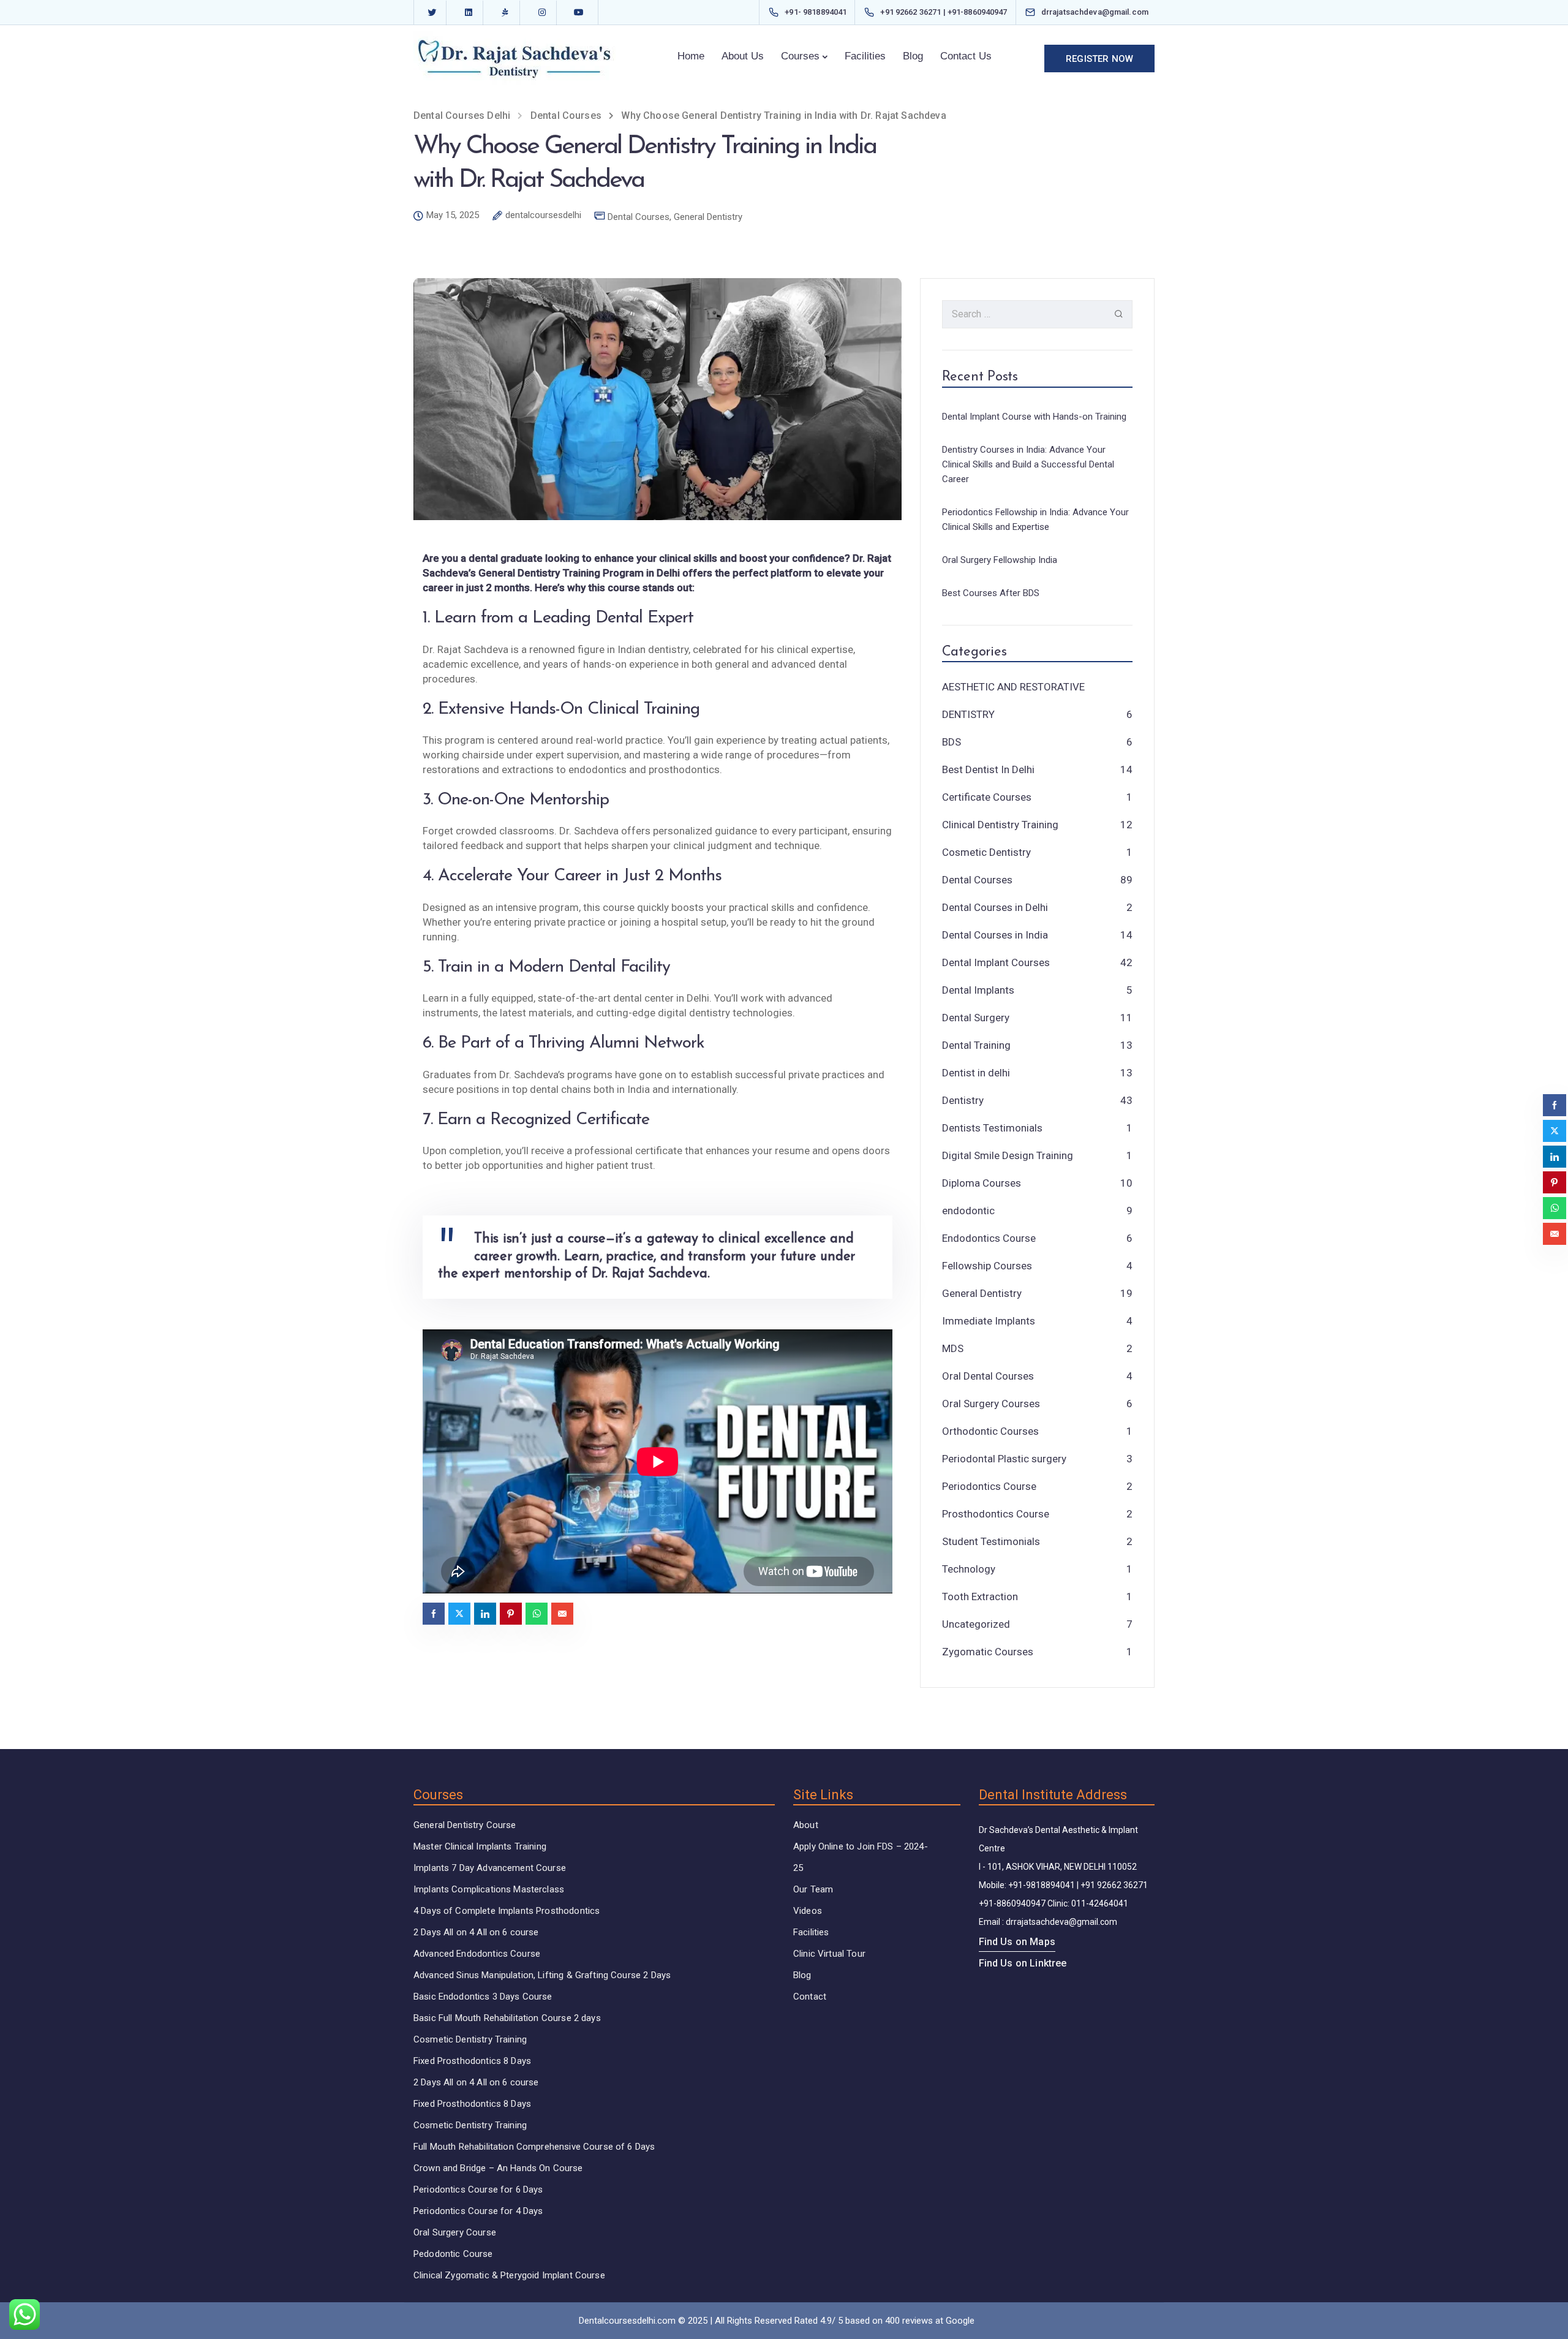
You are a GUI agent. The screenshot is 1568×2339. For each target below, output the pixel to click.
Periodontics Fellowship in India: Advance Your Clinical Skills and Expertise (1035, 520)
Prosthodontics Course (996, 1514)
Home (691, 56)
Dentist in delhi (976, 1073)
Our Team (813, 1889)
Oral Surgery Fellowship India (1000, 560)
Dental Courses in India (995, 935)
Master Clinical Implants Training (480, 1846)
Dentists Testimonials (992, 1128)
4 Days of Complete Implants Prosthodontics (507, 1911)
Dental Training (976, 1045)
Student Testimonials (991, 1541)
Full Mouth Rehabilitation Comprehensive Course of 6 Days (534, 2147)
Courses (800, 56)
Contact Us (966, 56)
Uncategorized (976, 1624)
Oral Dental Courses (988, 1376)
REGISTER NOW (1099, 59)
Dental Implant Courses (996, 962)
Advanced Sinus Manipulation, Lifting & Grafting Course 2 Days (542, 1975)
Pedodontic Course (453, 2254)
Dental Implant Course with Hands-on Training (1034, 417)
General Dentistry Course (465, 1825)
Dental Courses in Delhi (995, 907)
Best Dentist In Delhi (988, 769)
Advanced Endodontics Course (477, 1954)
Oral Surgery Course (455, 2232)
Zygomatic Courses (988, 1652)
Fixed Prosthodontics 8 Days (472, 2061)
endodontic (968, 1211)
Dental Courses (639, 217)
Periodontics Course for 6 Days (478, 2190)
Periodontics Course (989, 1486)
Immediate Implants (989, 1321)
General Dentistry (708, 217)
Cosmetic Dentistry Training (470, 2039)
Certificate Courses (987, 797)
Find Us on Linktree (1023, 1963)
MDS (953, 1348)
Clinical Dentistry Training (1000, 825)
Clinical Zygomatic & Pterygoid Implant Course (509, 2275)
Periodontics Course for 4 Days (478, 2211)
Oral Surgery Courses (991, 1404)
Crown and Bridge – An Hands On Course (498, 2168)
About (806, 1825)
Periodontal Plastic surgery (1004, 1459)
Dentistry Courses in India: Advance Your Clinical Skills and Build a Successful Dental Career (1028, 464)
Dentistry (963, 1100)
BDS (952, 742)
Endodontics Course (989, 1238)
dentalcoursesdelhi (543, 216)
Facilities (865, 56)
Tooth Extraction (980, 1596)
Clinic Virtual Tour (829, 1954)
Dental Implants (978, 990)
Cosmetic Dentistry (986, 852)
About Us (743, 56)
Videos (808, 1911)
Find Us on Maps (1017, 1942)
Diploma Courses (982, 1183)
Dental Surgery (976, 1018)
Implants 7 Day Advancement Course (490, 1868)
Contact (810, 1997)
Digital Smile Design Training (1008, 1155)
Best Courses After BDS (991, 593)
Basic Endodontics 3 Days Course (483, 1997)
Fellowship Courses (987, 1266)
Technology (969, 1569)
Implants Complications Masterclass (489, 1889)
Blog (913, 56)
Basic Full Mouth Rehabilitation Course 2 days (507, 2018)
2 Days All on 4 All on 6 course (476, 1932)
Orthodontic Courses (990, 1431)
